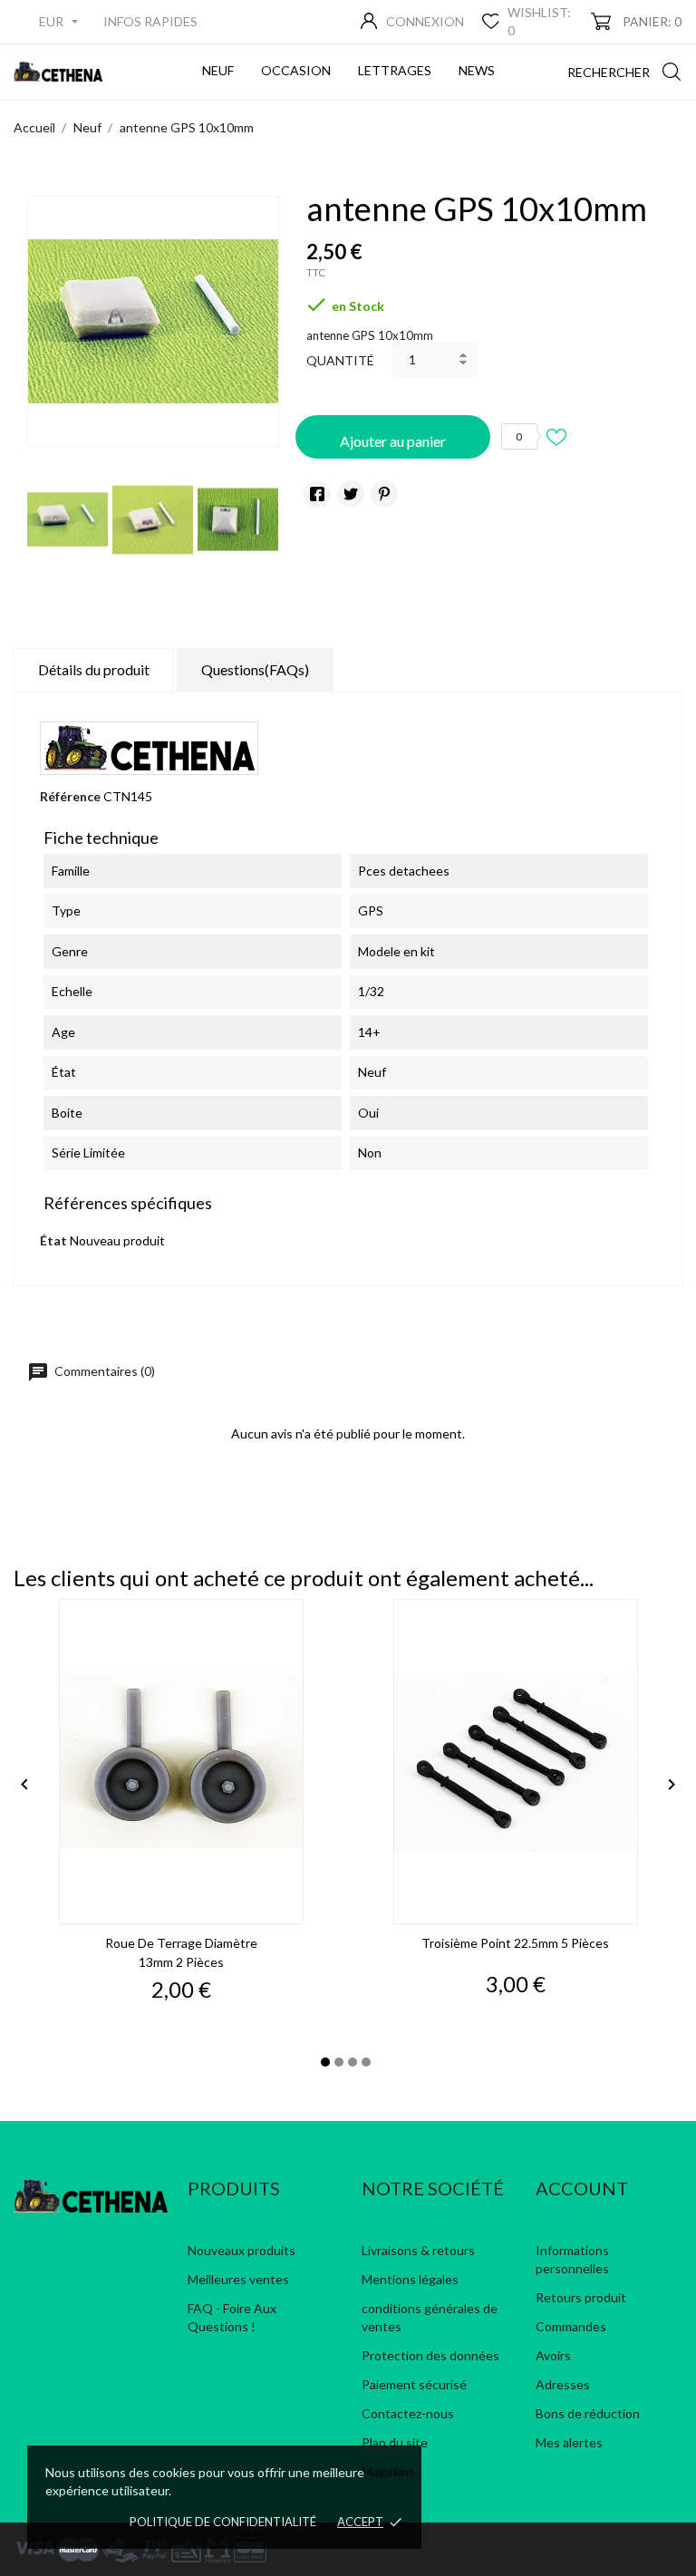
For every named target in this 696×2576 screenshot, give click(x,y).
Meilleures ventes (238, 2279)
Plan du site (395, 2442)
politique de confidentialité (223, 2522)
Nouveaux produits (242, 2250)
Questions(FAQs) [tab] (255, 669)
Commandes (571, 2326)
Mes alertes (569, 2442)
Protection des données (430, 2355)
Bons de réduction (588, 2413)
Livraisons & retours (418, 2250)
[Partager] (317, 494)
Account (582, 2188)
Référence (70, 796)
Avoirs (553, 2355)
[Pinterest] (384, 494)
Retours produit (581, 2297)
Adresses (563, 2384)
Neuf (221, 63)
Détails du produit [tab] (94, 669)
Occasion (299, 63)
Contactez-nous (408, 2413)
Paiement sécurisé (414, 2384)
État (53, 1240)
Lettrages (398, 63)
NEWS (480, 63)
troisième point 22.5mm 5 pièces (515, 1943)
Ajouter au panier (393, 441)
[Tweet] (351, 494)
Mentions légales (410, 2279)
